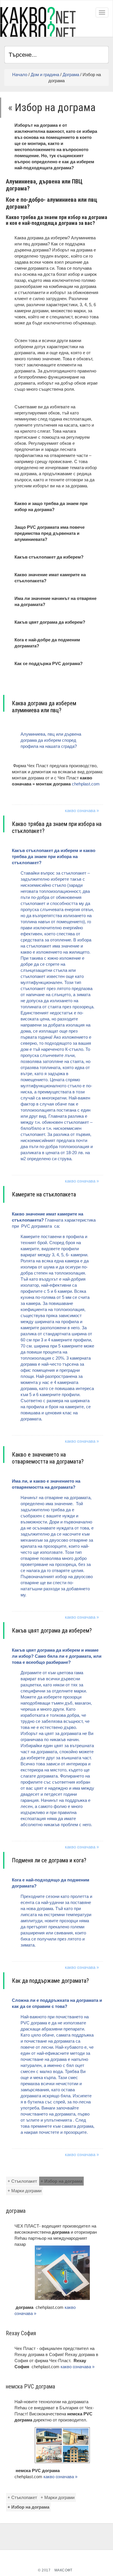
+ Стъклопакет (22, 2181)
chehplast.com (86, 784)
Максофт (63, 2570)
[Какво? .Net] (38, 22)
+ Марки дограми (24, 2191)
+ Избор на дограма (61, 2181)
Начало (20, 75)
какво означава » (82, 810)
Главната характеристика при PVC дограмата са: (54, 1316)
